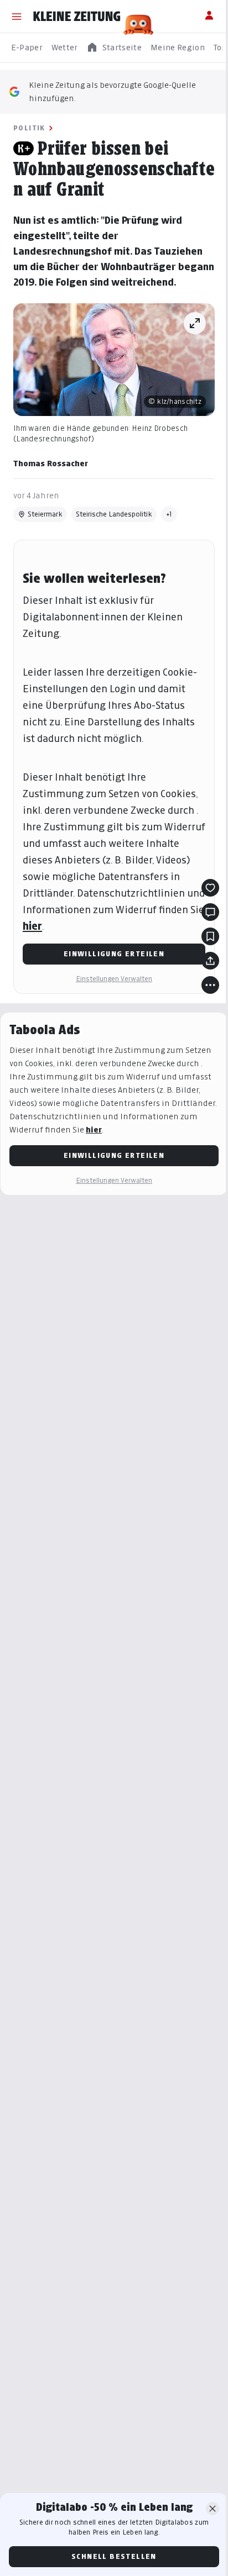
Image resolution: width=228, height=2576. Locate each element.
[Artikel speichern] (210, 936)
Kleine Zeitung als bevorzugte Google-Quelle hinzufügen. (112, 91)
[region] (114, 48)
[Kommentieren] (210, 912)
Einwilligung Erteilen (114, 954)
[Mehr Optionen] (210, 985)
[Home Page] (77, 17)
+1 (169, 514)
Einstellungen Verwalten (114, 979)
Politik (29, 128)
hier (32, 926)
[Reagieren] (210, 888)
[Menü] (17, 17)
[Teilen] (210, 961)
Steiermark (45, 514)
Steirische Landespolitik (114, 514)
